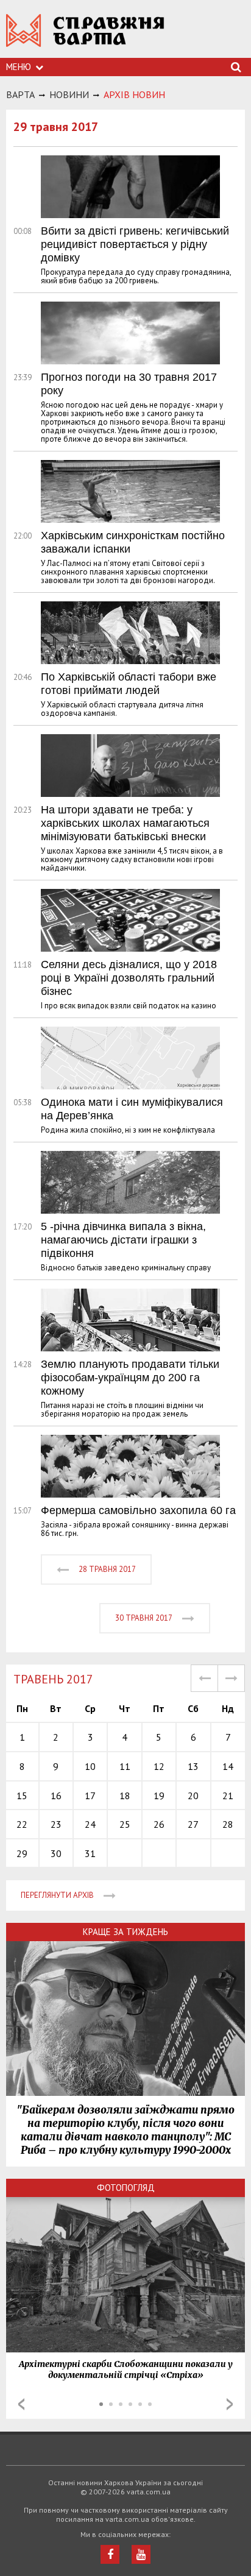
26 (159, 1824)
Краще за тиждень (125, 1932)
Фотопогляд (126, 2188)
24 (90, 1824)
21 (228, 1796)
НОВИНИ (69, 94)
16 (56, 1796)
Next (230, 2404)
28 (228, 1824)
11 (125, 1766)
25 (125, 1824)
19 (159, 1796)
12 (159, 1766)
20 (193, 1796)
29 (22, 1853)
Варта (20, 94)
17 (90, 1796)
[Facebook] (110, 2554)
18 (125, 1796)
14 (228, 1766)
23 (56, 1824)
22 (22, 1824)
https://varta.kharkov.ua (85, 37)
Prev (21, 2404)
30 (56, 1853)
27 (193, 1824)
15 (22, 1796)
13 (193, 1766)
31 (90, 1853)
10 (90, 1766)
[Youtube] (141, 2554)
